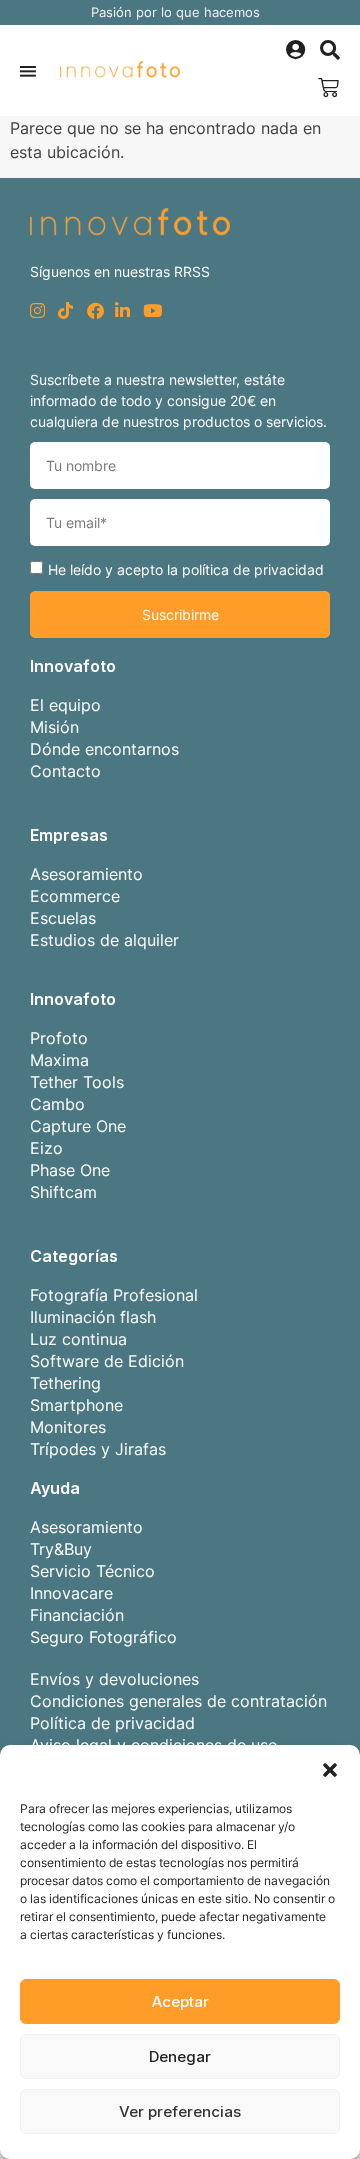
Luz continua (78, 1339)
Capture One (78, 1126)
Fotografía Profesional (114, 1295)
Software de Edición (107, 1361)
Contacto (65, 771)
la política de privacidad (245, 569)
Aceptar (180, 2001)
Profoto (59, 1038)
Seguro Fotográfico (103, 1637)
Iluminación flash (93, 1317)
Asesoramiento (86, 874)
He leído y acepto (186, 569)
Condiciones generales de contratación (178, 1701)
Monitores (68, 1427)
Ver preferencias (180, 2111)
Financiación (77, 1615)
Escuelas (63, 918)
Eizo (46, 1148)
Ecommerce (75, 896)
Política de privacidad (112, 1723)
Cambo (57, 1104)
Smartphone (76, 1405)
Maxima (59, 1060)
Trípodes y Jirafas (98, 1449)
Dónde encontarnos (104, 749)
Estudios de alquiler (104, 940)
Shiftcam (63, 1192)
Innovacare (71, 1593)
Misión (54, 727)
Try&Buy (61, 1549)
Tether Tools (77, 1082)
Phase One (70, 1170)
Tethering (65, 1383)
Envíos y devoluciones (114, 1679)
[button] (330, 1770)
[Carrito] (328, 88)
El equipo (65, 705)
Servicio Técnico (92, 1571)
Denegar (180, 2056)
